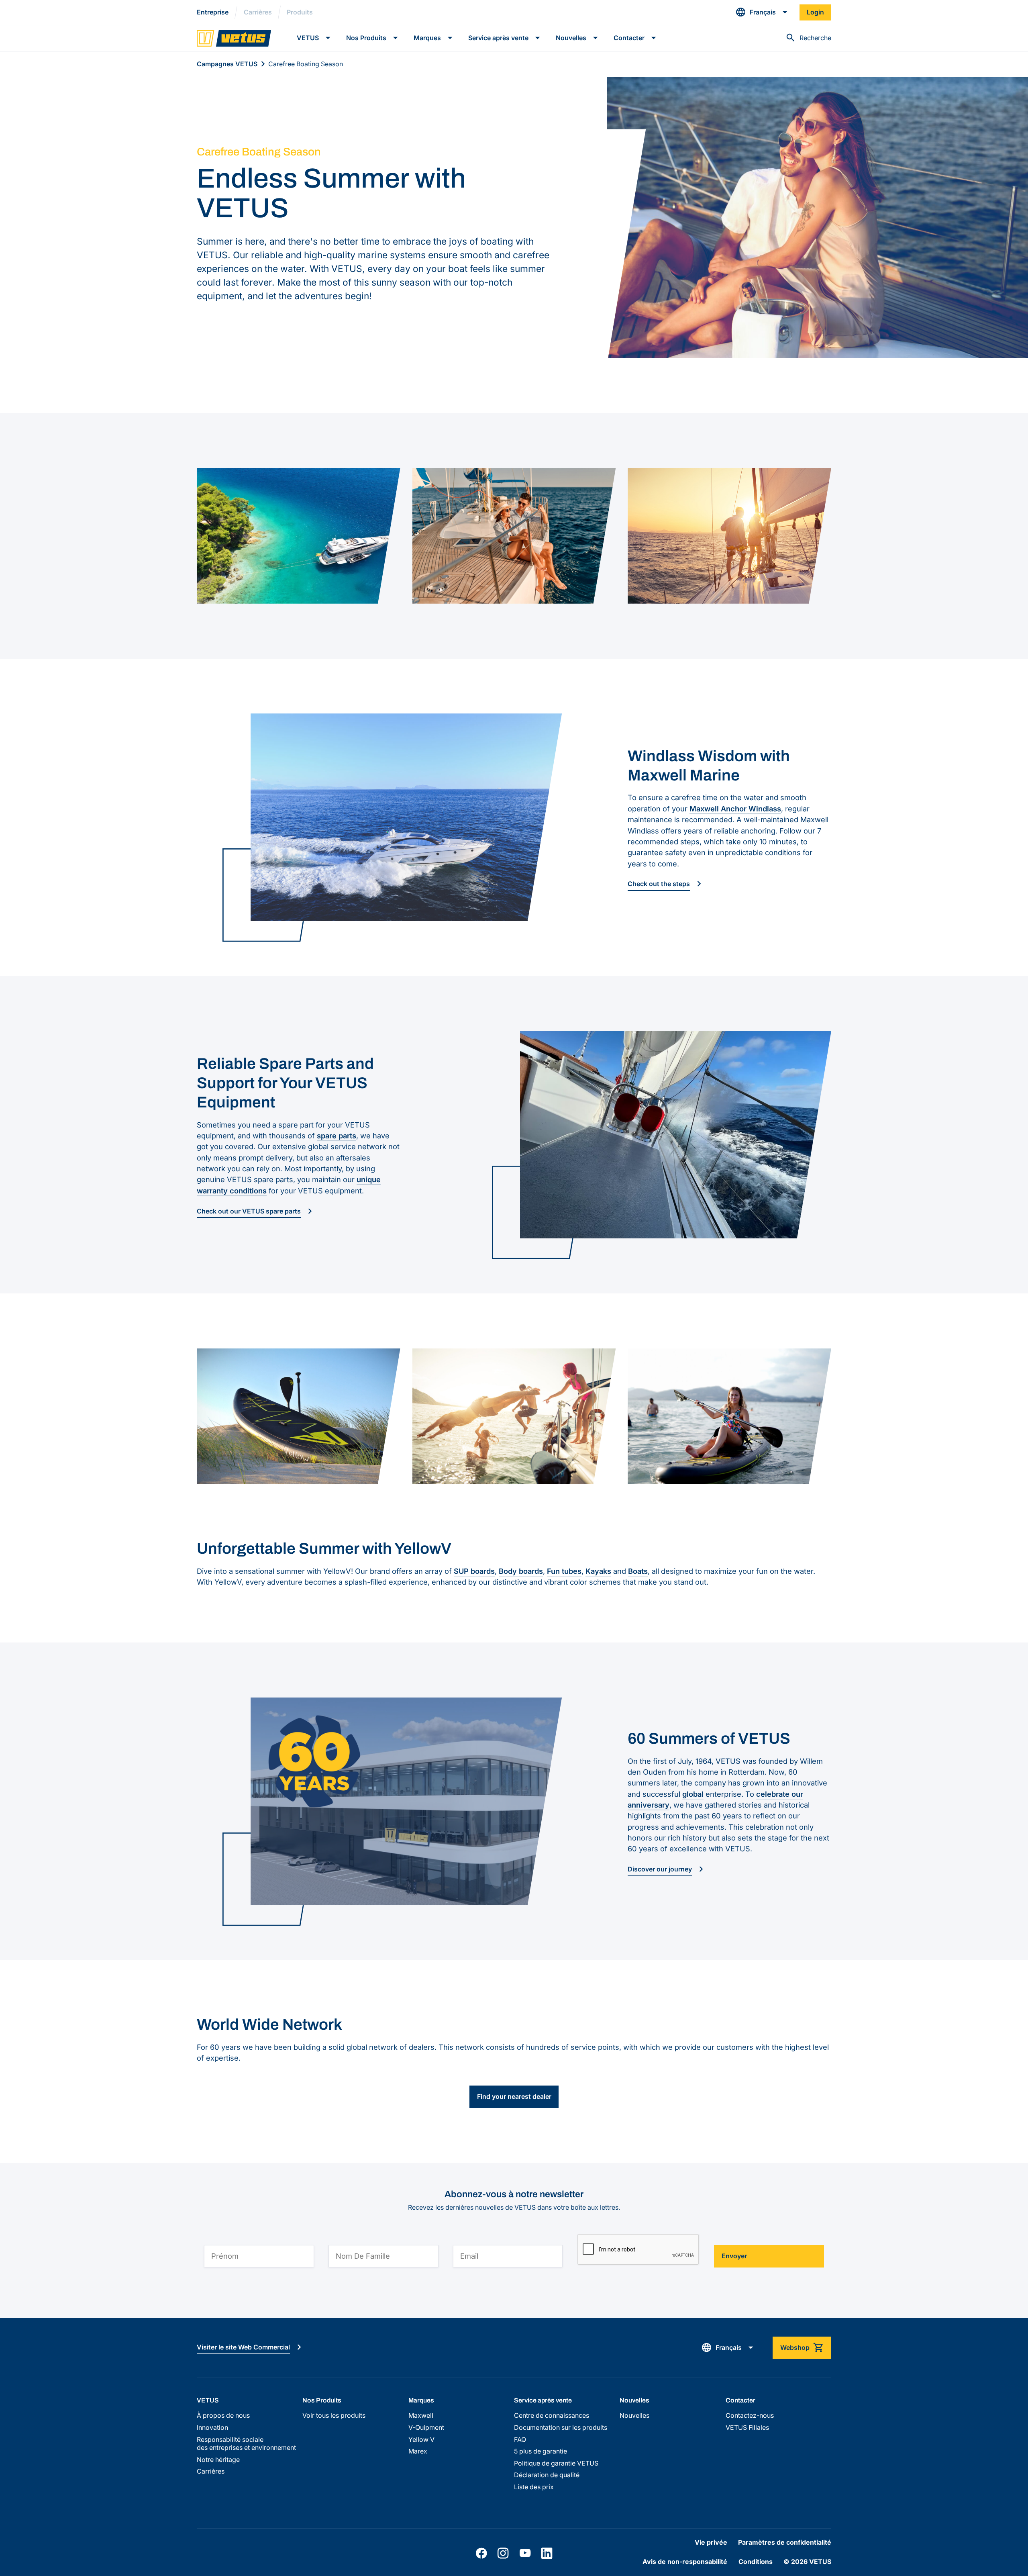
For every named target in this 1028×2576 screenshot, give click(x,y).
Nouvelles (634, 2416)
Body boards (521, 1571)
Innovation (212, 2428)
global (693, 1794)
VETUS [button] (308, 38)
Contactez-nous (750, 2416)
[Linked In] (547, 2553)
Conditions (756, 2562)
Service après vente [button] (498, 38)
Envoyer (734, 2256)
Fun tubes (564, 1571)
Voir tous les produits (334, 2416)
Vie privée (711, 2542)
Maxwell (421, 2416)
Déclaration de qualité (547, 2475)
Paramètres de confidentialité (785, 2542)
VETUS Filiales (747, 2428)
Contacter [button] (629, 38)
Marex (418, 2451)
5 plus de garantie (541, 2451)
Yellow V (421, 2440)
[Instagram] (503, 2553)
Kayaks (598, 1571)
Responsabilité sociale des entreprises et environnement (246, 2444)
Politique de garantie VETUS (556, 2463)
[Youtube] (525, 2553)
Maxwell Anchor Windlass (735, 809)
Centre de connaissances (552, 2416)
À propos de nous (223, 2416)
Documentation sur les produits (561, 2428)
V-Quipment (426, 2428)
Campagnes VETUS (227, 64)
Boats (638, 1571)
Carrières (258, 12)
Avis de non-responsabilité (685, 2562)
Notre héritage (218, 2460)
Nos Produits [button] (366, 38)
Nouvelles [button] (571, 38)
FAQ (520, 2440)
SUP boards (474, 1571)
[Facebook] (481, 2553)
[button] (762, 12)
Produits (300, 12)
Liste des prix (534, 2487)
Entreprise (213, 12)
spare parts (337, 1136)
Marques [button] (427, 38)
